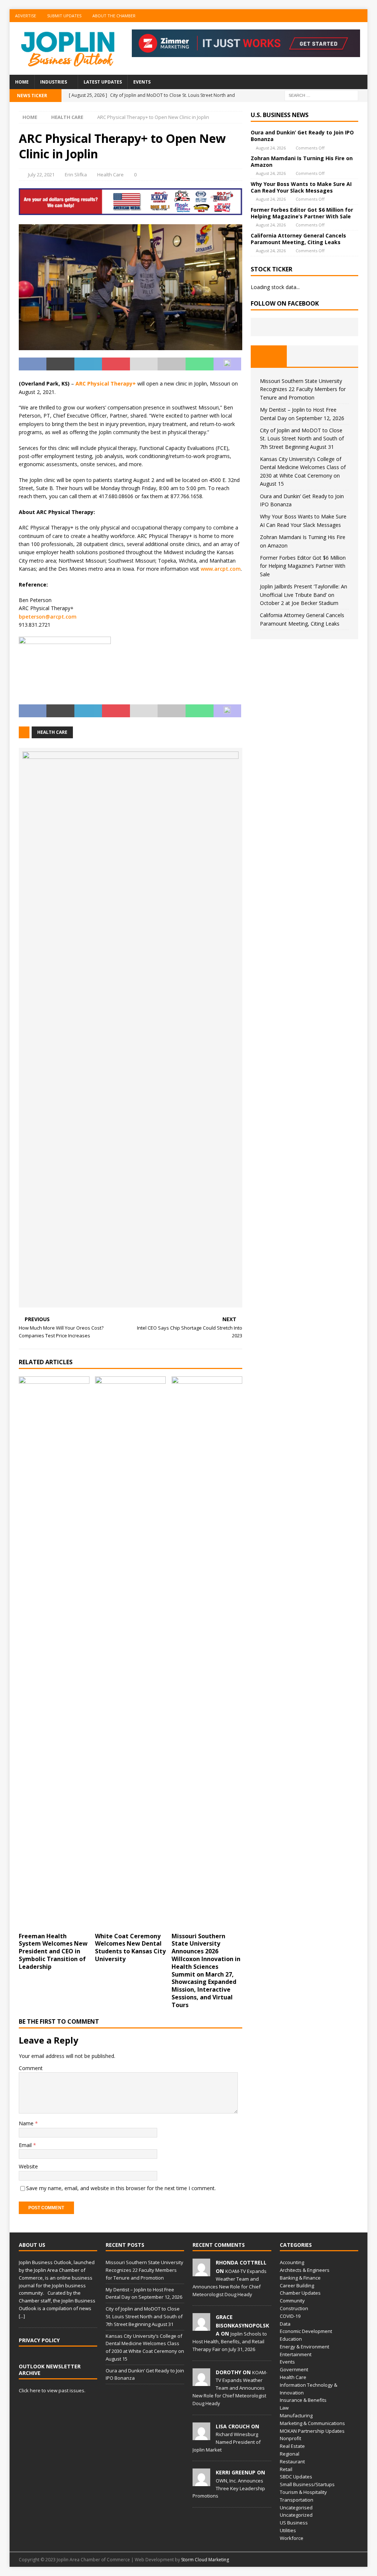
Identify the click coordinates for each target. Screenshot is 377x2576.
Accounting (292, 2262)
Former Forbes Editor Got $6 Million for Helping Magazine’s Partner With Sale (302, 213)
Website (28, 2166)
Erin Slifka (76, 175)
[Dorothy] (201, 2382)
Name (27, 2123)
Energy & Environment (304, 2347)
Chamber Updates (300, 2293)
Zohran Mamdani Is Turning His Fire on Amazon (302, 161)
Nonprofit (290, 2438)
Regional (290, 2454)
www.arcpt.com (221, 569)
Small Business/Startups (307, 2484)
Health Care (110, 175)
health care (52, 732)
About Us (32, 2245)
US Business (294, 2523)
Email (26, 2145)
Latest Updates (103, 82)
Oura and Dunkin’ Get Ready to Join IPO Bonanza (302, 136)
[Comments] (340, 356)
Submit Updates (64, 16)
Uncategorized (296, 2515)
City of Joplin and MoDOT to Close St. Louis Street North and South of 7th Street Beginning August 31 (302, 439)
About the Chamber (114, 16)
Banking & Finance (300, 2278)
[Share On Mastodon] (228, 364)
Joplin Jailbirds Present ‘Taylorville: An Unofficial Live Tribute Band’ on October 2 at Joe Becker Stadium (304, 595)
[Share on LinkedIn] (88, 364)
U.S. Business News (280, 115)
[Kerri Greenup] (201, 2482)
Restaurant (292, 2461)
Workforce (292, 2538)
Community (292, 2301)
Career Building (297, 2285)
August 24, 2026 (271, 148)
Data (285, 2324)
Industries (54, 82)
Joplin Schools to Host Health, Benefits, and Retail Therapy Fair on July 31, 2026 (230, 2341)
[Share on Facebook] (33, 364)
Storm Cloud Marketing (205, 2560)
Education (291, 2339)
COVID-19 (290, 2316)
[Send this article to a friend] (144, 364)
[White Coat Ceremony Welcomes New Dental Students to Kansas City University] (130, 1653)
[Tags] (305, 356)
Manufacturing (296, 2415)
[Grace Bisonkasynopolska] (201, 2327)
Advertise (26, 16)
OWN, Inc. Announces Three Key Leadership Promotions (229, 2488)
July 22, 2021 (41, 175)
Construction (294, 2308)
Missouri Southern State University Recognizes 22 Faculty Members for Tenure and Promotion (303, 389)
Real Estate (292, 2446)
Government (294, 2369)
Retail (286, 2469)
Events (142, 82)
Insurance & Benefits (303, 2400)
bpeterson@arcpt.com (48, 617)
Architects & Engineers (305, 2270)
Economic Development (306, 2331)
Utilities (288, 2530)
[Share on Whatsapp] (200, 364)
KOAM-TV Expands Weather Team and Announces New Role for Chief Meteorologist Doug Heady (230, 2388)
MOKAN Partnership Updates (312, 2431)
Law (284, 2408)
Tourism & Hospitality (303, 2492)
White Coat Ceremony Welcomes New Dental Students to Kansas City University (130, 1947)
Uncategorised (296, 2508)
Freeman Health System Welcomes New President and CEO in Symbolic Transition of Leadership (53, 1951)
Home (22, 82)
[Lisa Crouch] (201, 2436)
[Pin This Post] (116, 364)
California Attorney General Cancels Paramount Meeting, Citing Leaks (298, 239)
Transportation (297, 2500)
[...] (22, 2316)
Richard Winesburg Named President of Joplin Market (227, 2442)
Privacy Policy (39, 2340)
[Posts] (269, 356)
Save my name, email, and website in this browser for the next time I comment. (121, 2188)
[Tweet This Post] (60, 364)
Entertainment (296, 2354)
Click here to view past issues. (52, 2390)
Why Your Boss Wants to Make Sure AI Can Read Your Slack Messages (301, 187)
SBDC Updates (296, 2477)
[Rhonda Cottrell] (201, 2272)
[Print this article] (172, 364)
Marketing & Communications (312, 2423)
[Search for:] (321, 95)
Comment (31, 2068)
